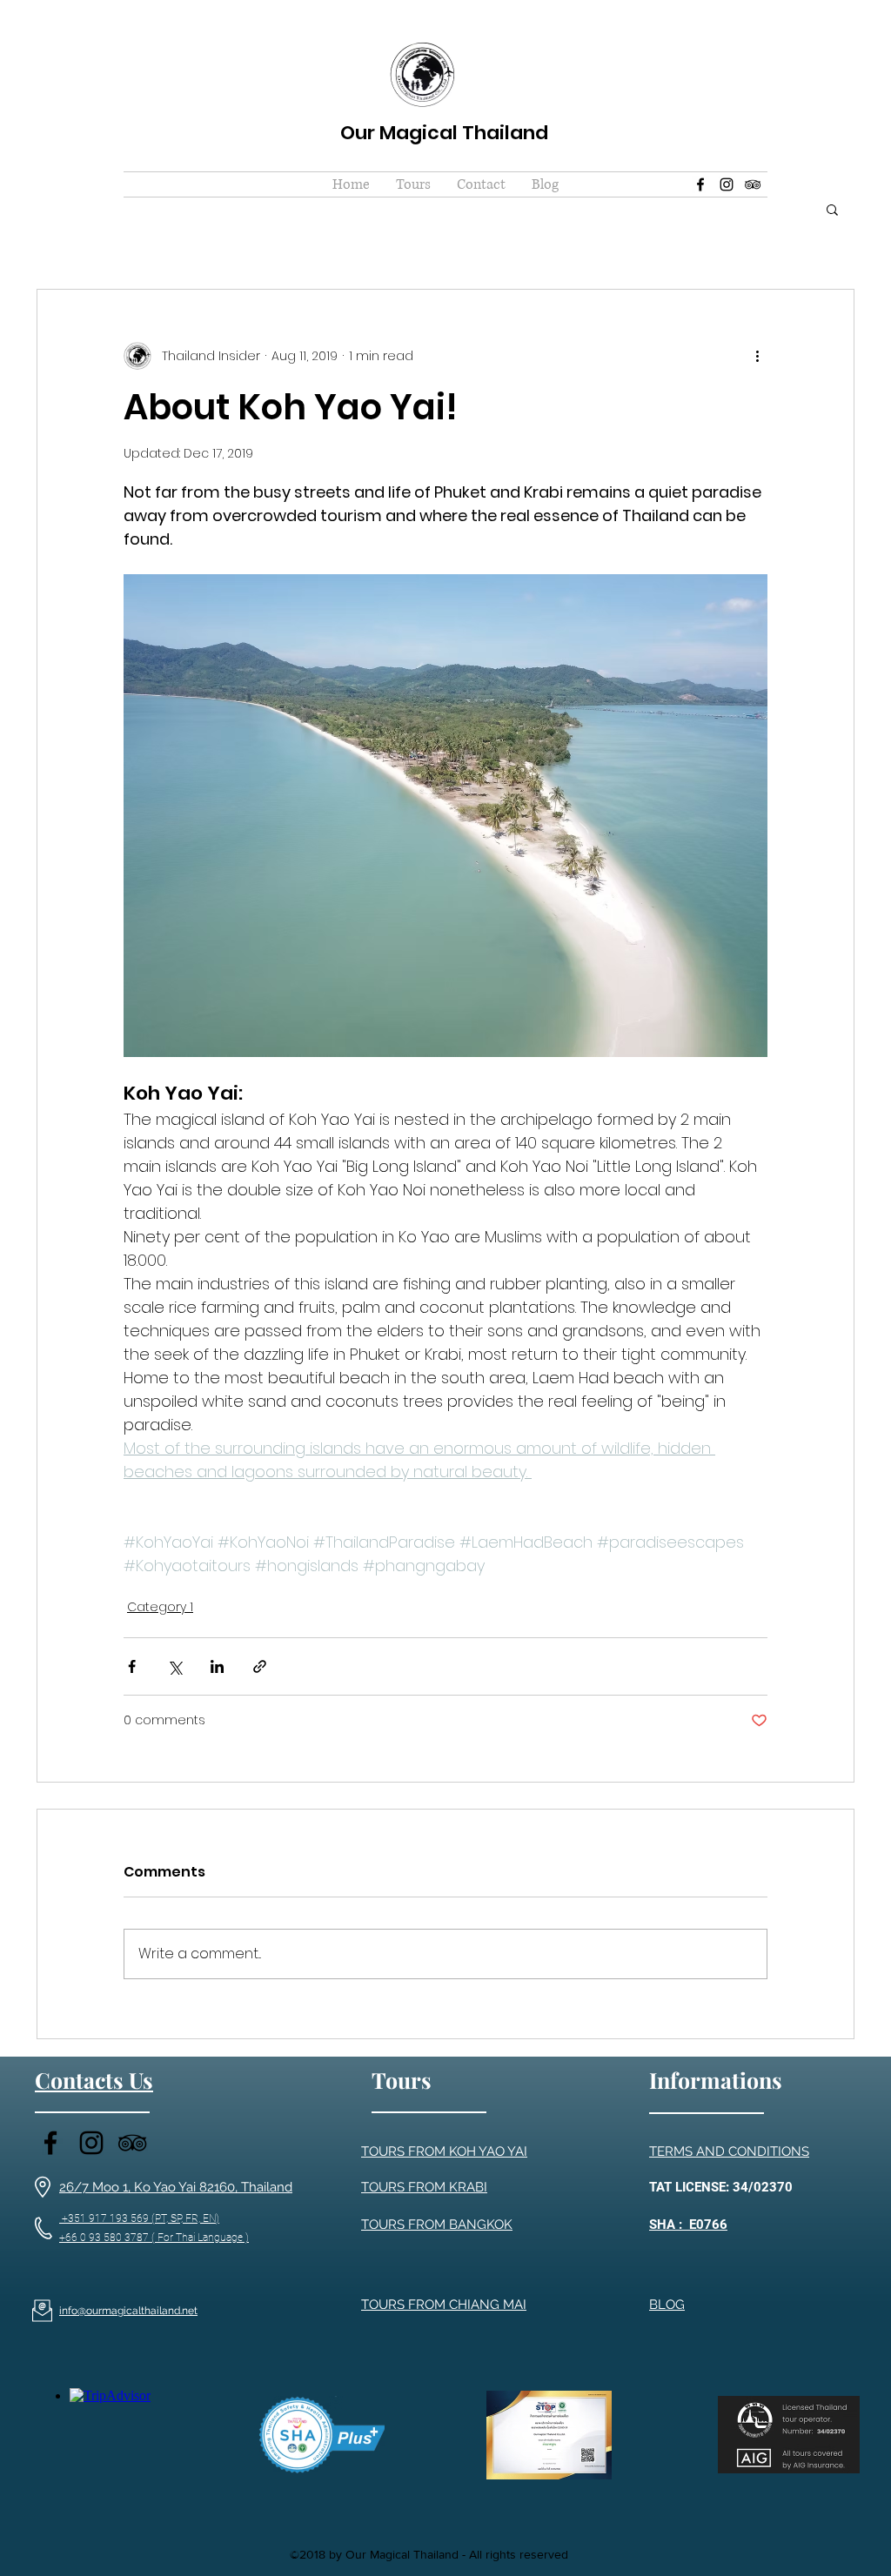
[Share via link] (260, 1666)
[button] (413, 184)
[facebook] (700, 184)
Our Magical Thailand (444, 133)
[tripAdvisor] (753, 184)
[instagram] (727, 184)
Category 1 (160, 1607)
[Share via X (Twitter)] (174, 1666)
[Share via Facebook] (132, 1666)
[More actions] (757, 356)
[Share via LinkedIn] (217, 1666)
